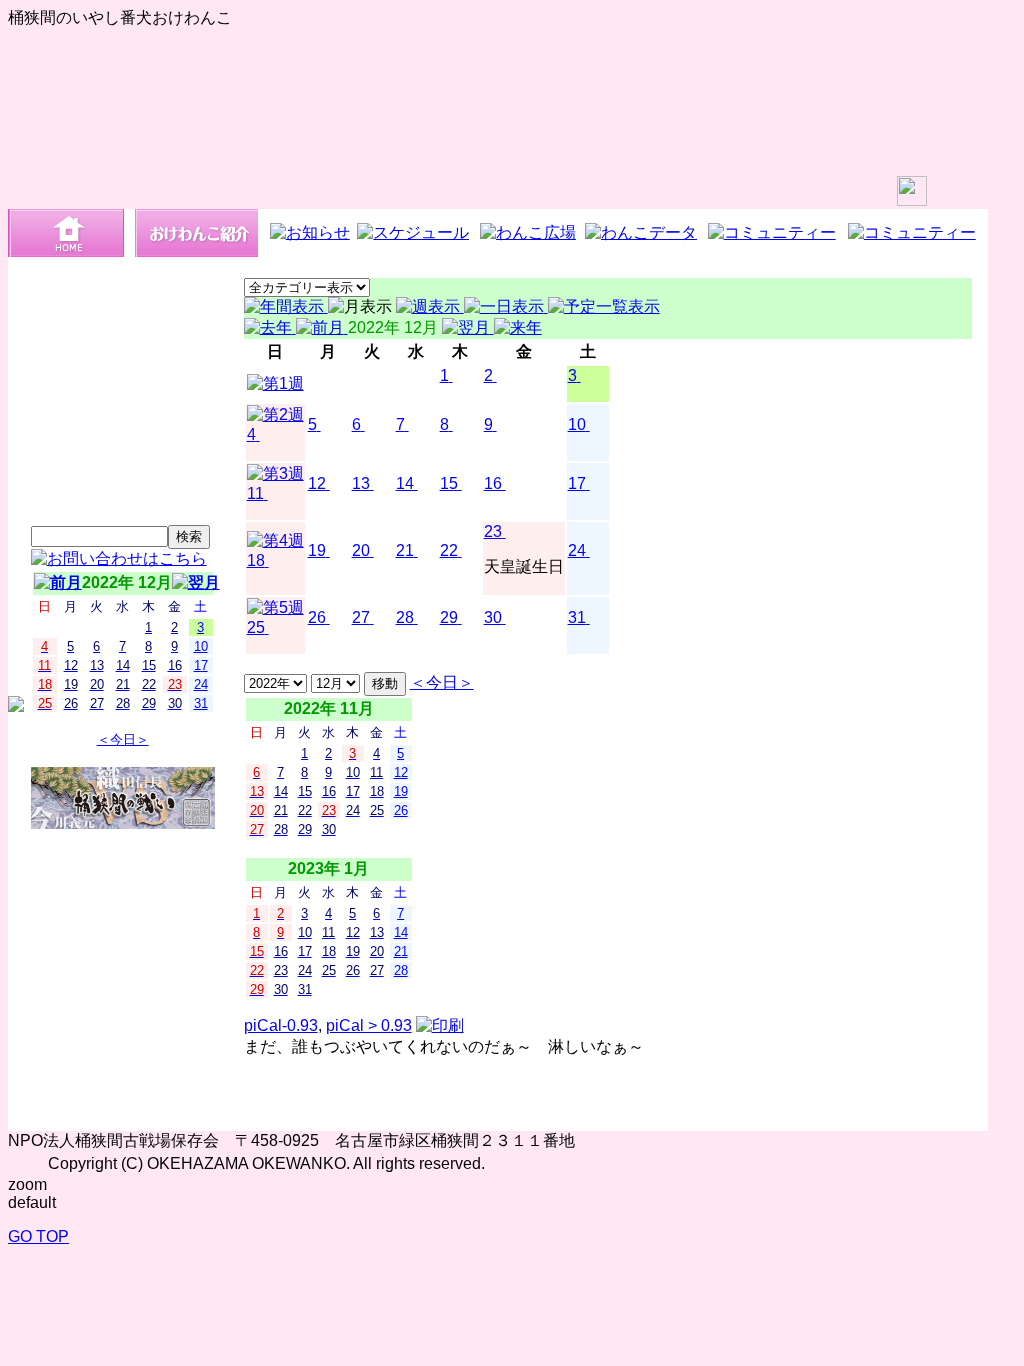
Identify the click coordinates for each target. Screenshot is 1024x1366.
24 (577, 550)
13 (361, 483)
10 (577, 424)
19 (317, 550)
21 (405, 550)
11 (255, 493)
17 (577, 483)
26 (317, 617)
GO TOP (38, 1236)
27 (361, 617)
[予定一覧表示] (604, 306)
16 (493, 483)
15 (449, 483)
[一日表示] (506, 306)
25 (256, 627)
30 (493, 617)
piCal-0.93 (281, 1025)
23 (493, 531)
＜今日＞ (123, 739)
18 (256, 560)
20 (361, 550)
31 (577, 617)
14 (405, 483)
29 (449, 617)
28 (405, 617)
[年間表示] (286, 306)
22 (449, 550)
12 (317, 483)
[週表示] (430, 306)
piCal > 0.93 (369, 1025)
